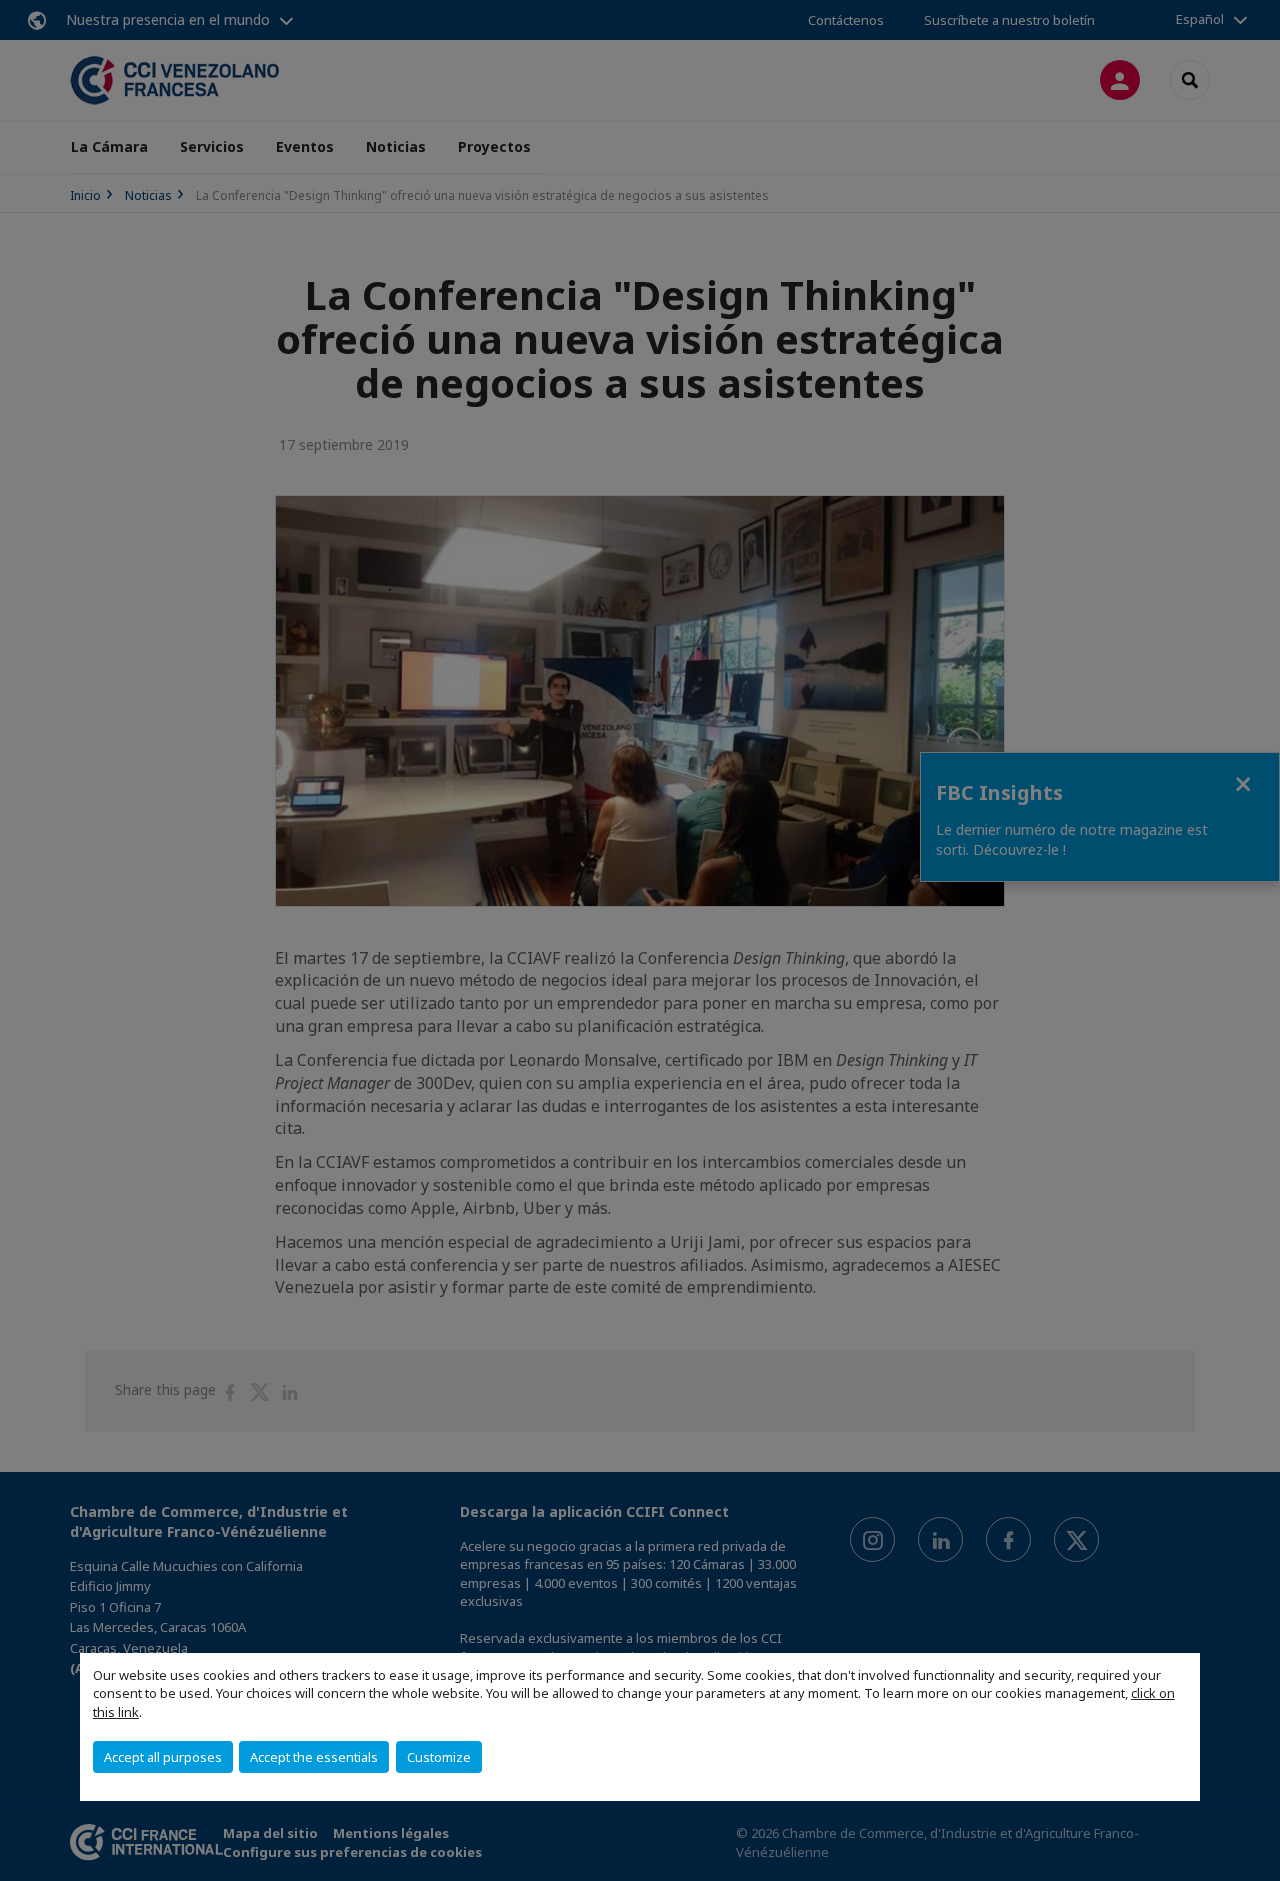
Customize (439, 1757)
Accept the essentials (314, 1757)
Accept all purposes (163, 1757)
